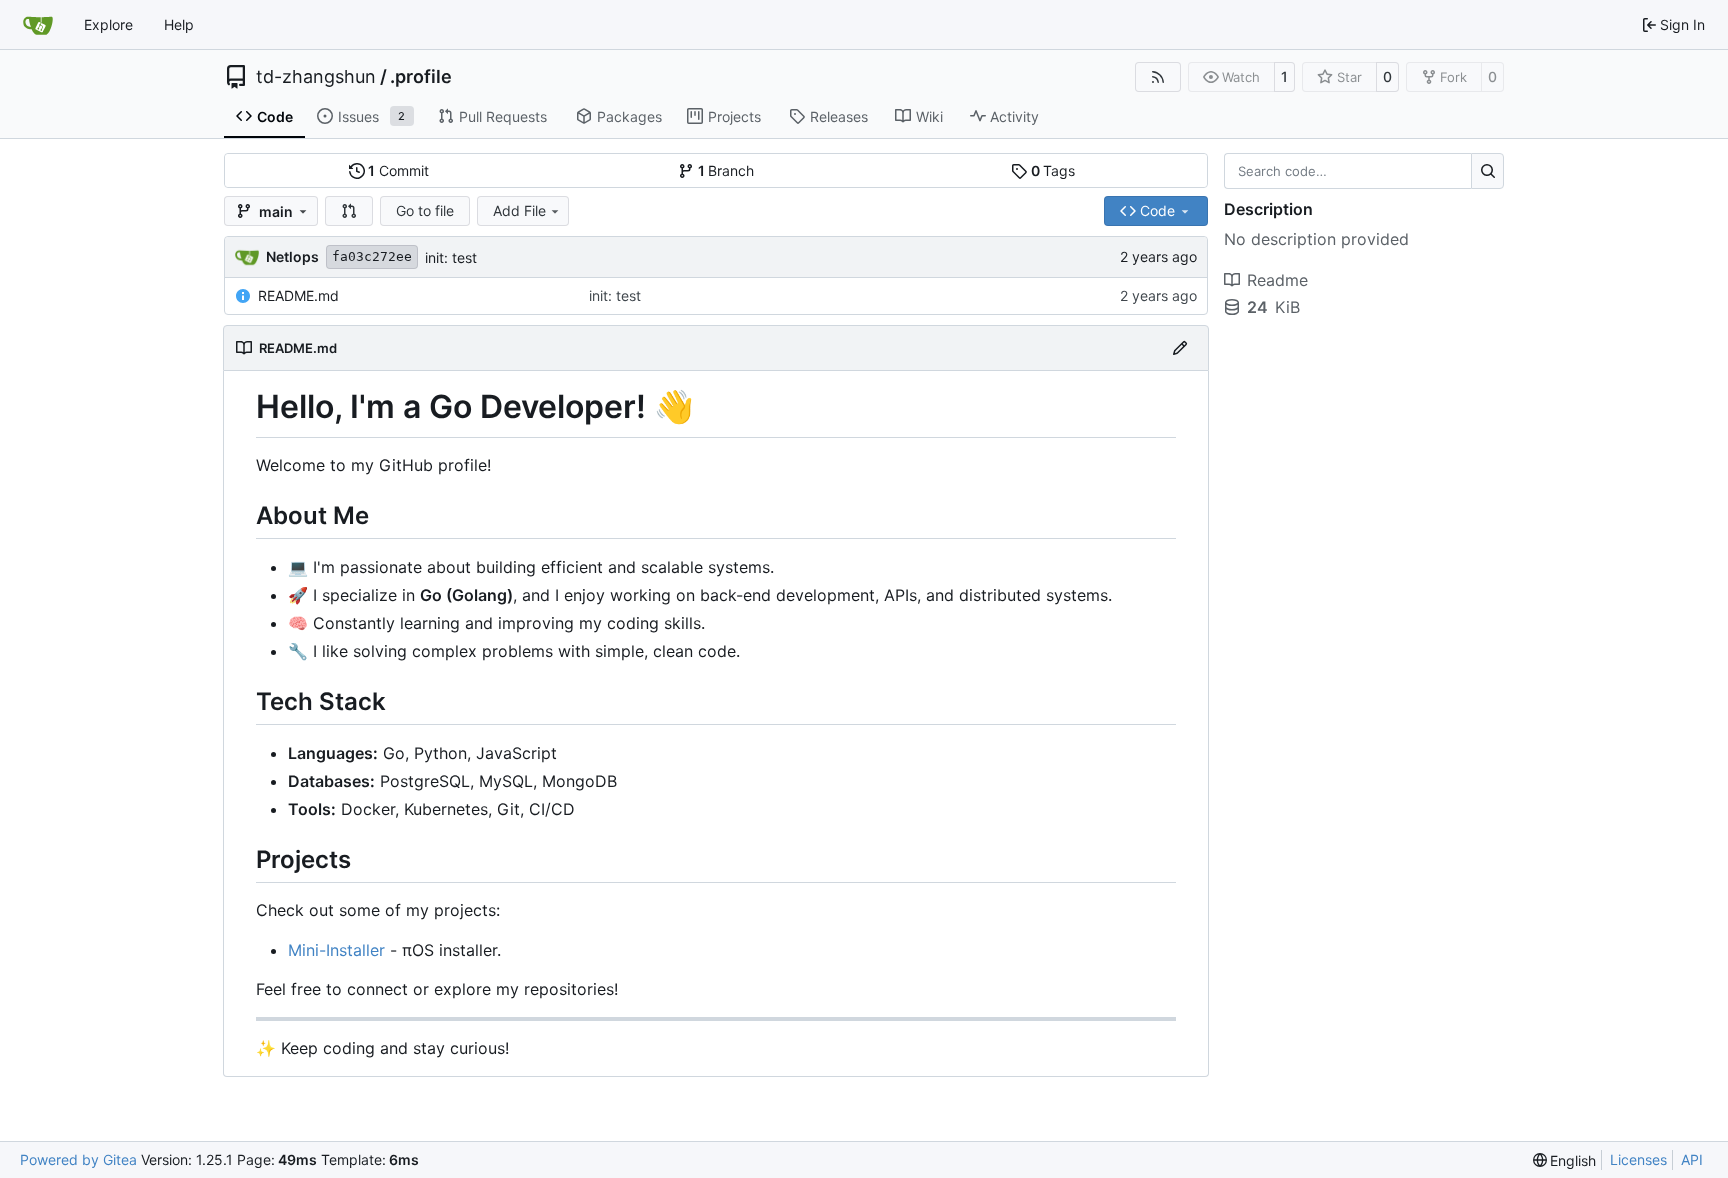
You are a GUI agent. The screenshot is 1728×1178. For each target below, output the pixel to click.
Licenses (1638, 1159)
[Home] (38, 25)
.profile (421, 77)
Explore (108, 24)
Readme (1277, 280)
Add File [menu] (519, 210)
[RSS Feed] (1158, 77)
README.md (298, 295)
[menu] (1565, 1160)
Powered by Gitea (78, 1159)
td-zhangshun (316, 77)
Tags (1053, 170)
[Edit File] (1180, 348)
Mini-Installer (336, 950)
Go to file (425, 210)
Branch (726, 170)
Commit (398, 170)
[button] (349, 211)
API (1692, 1159)
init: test (451, 257)
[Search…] (1487, 171)
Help (179, 24)
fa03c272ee (372, 256)
